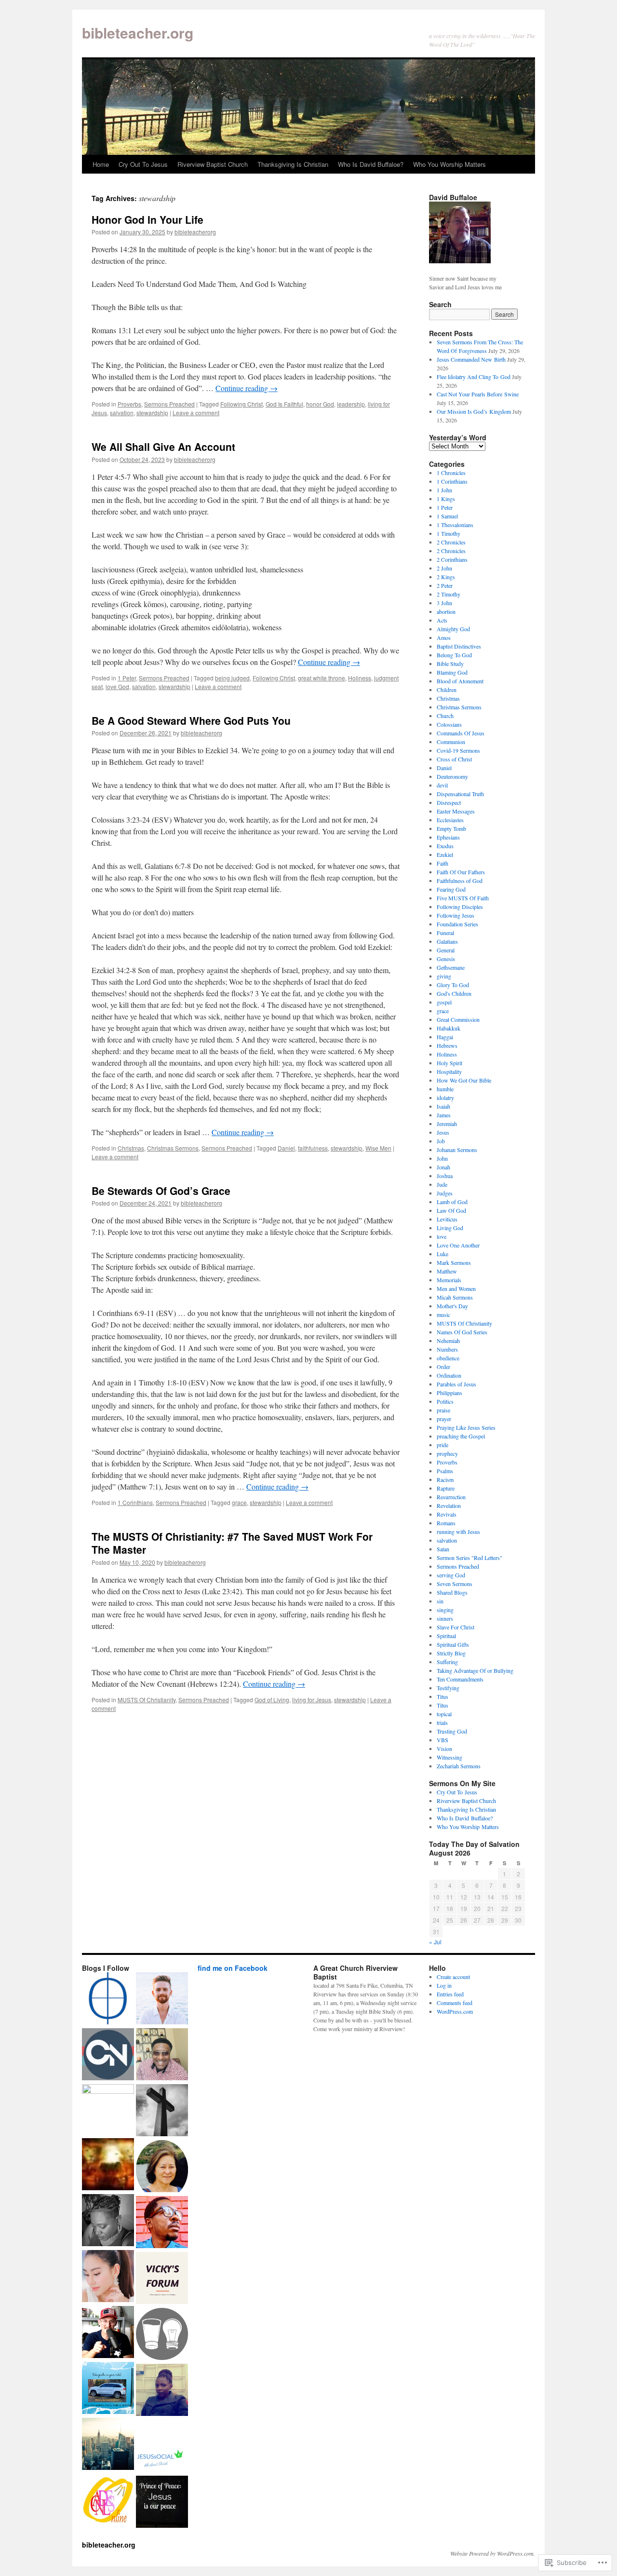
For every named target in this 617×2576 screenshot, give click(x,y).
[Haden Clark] (108, 2333)
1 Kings (446, 499)
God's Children (454, 993)
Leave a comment (196, 413)
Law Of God (451, 1210)
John (442, 1158)
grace (239, 1502)
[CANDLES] (108, 2501)
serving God (451, 1575)
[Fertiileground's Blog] (108, 2165)
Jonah (443, 1167)
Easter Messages (456, 811)
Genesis (446, 959)
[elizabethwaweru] (162, 2391)
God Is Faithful (284, 404)
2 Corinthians (452, 559)
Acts (442, 620)
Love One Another (458, 1245)
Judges (445, 1193)
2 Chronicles (451, 542)
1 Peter (127, 678)
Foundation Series (457, 924)
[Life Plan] (108, 2445)
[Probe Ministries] (108, 1999)
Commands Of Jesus (461, 733)
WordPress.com (455, 2011)
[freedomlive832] (162, 2223)
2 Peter (445, 585)
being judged (232, 678)
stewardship (152, 413)
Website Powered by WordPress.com (492, 2553)
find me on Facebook (233, 1968)
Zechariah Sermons (459, 1766)
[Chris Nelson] (108, 2055)
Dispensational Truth (460, 794)
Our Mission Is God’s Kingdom (474, 411)
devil (442, 785)
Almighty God (453, 629)
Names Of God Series (462, 1332)
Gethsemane (451, 967)
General (446, 950)
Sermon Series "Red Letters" (469, 1558)
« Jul (435, 1942)
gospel (444, 1002)
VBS (443, 1740)
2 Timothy (449, 594)
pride (443, 1445)
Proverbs (129, 404)
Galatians (447, 941)
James (444, 1115)
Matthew (447, 1271)
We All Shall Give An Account (163, 447)
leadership (351, 404)
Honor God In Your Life (148, 219)
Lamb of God (452, 1202)
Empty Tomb (451, 828)
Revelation (449, 1505)
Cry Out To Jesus (143, 164)
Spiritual (446, 1636)
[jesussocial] (162, 2447)
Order (443, 1367)
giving (444, 976)
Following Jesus (456, 915)
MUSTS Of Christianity (147, 1700)
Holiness (360, 678)
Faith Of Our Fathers (461, 872)
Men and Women (456, 1288)
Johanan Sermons (457, 1150)
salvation (122, 413)
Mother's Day (452, 1306)
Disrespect (449, 802)
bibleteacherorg (195, 232)
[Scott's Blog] (162, 2503)
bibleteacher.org (138, 33)
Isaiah (443, 1106)
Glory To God (453, 985)
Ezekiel (445, 854)
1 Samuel (447, 516)
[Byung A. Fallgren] (162, 2167)
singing (445, 1610)
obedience (448, 1358)
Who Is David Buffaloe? (371, 164)
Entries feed (450, 1994)
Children (447, 690)
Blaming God (452, 672)
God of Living (272, 1700)
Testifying (448, 1688)
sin (440, 1601)
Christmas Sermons (173, 1148)
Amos (444, 637)
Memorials (449, 1280)
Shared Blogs (452, 1592)
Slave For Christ (456, 1627)
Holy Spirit (449, 1063)
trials (442, 1722)
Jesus (443, 1132)
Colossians (449, 724)
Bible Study (450, 664)
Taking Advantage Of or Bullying (475, 1670)
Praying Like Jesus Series (466, 1427)
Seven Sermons (455, 1584)
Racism (445, 1479)
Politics (445, 1401)
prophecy (447, 1453)
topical (444, 1714)
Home (101, 164)
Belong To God (454, 655)
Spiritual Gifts (453, 1644)
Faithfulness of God (460, 881)
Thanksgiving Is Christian (293, 164)
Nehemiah (448, 1341)
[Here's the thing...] (162, 2335)
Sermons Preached (169, 404)
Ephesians (448, 837)
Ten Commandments (460, 1679)
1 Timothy (449, 533)
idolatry (445, 1098)
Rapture (446, 1488)
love (442, 1236)
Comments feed (455, 2003)
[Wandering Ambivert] (162, 1999)
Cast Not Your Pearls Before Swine (478, 394)
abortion (446, 611)
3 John (444, 603)
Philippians (449, 1393)
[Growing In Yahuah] (162, 2055)
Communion (451, 742)
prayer (444, 1419)
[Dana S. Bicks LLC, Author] (108, 2389)
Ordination (449, 1375)
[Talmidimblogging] (108, 2110)
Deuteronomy (452, 776)
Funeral (445, 933)
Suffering (447, 1662)
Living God (450, 1228)
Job (441, 1141)
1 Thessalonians (455, 525)
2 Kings (446, 577)
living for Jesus (312, 1700)
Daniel (286, 1148)
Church (445, 716)
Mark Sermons (454, 1262)
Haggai (445, 1037)
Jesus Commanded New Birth (471, 359)
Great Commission (458, 1019)
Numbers (447, 1349)
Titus (443, 1696)
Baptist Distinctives (459, 646)
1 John (444, 490)
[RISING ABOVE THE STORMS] (162, 2279)
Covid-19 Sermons (458, 750)
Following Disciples (460, 907)
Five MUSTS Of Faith (463, 898)
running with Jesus (458, 1532)
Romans (446, 1523)
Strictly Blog (451, 1653)
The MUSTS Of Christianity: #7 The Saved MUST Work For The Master (232, 1543)
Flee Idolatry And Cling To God (474, 377)
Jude (442, 1184)
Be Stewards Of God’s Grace (161, 1191)
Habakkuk (449, 1028)
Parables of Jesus (456, 1384)
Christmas (131, 1148)
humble (445, 1089)
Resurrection (451, 1497)
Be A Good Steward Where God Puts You (191, 720)
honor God (320, 404)
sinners (445, 1618)
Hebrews (447, 1045)
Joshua (445, 1176)
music (443, 1315)
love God (117, 686)
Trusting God (452, 1731)
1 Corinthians (135, 1502)
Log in (444, 1985)
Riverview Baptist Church (213, 164)
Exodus (445, 846)
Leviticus (447, 1219)
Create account (453, 1977)
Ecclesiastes (450, 820)
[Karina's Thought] (108, 2277)
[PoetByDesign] (108, 2221)
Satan (443, 1549)
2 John (444, 568)
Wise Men (378, 1148)
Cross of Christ (454, 759)
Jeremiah (447, 1124)
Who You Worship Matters (449, 164)
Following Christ (241, 404)
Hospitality (449, 1071)
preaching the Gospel (461, 1436)
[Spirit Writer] (162, 2111)
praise (443, 1410)
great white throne (322, 678)
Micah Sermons (455, 1297)
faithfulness (313, 1148)
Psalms (445, 1471)
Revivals (447, 1514)
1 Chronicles (451, 473)
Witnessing (449, 1757)
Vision (444, 1749)
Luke (443, 1254)
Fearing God (451, 889)
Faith (443, 863)
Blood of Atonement (460, 681)
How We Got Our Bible (464, 1080)
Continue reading (247, 388)
